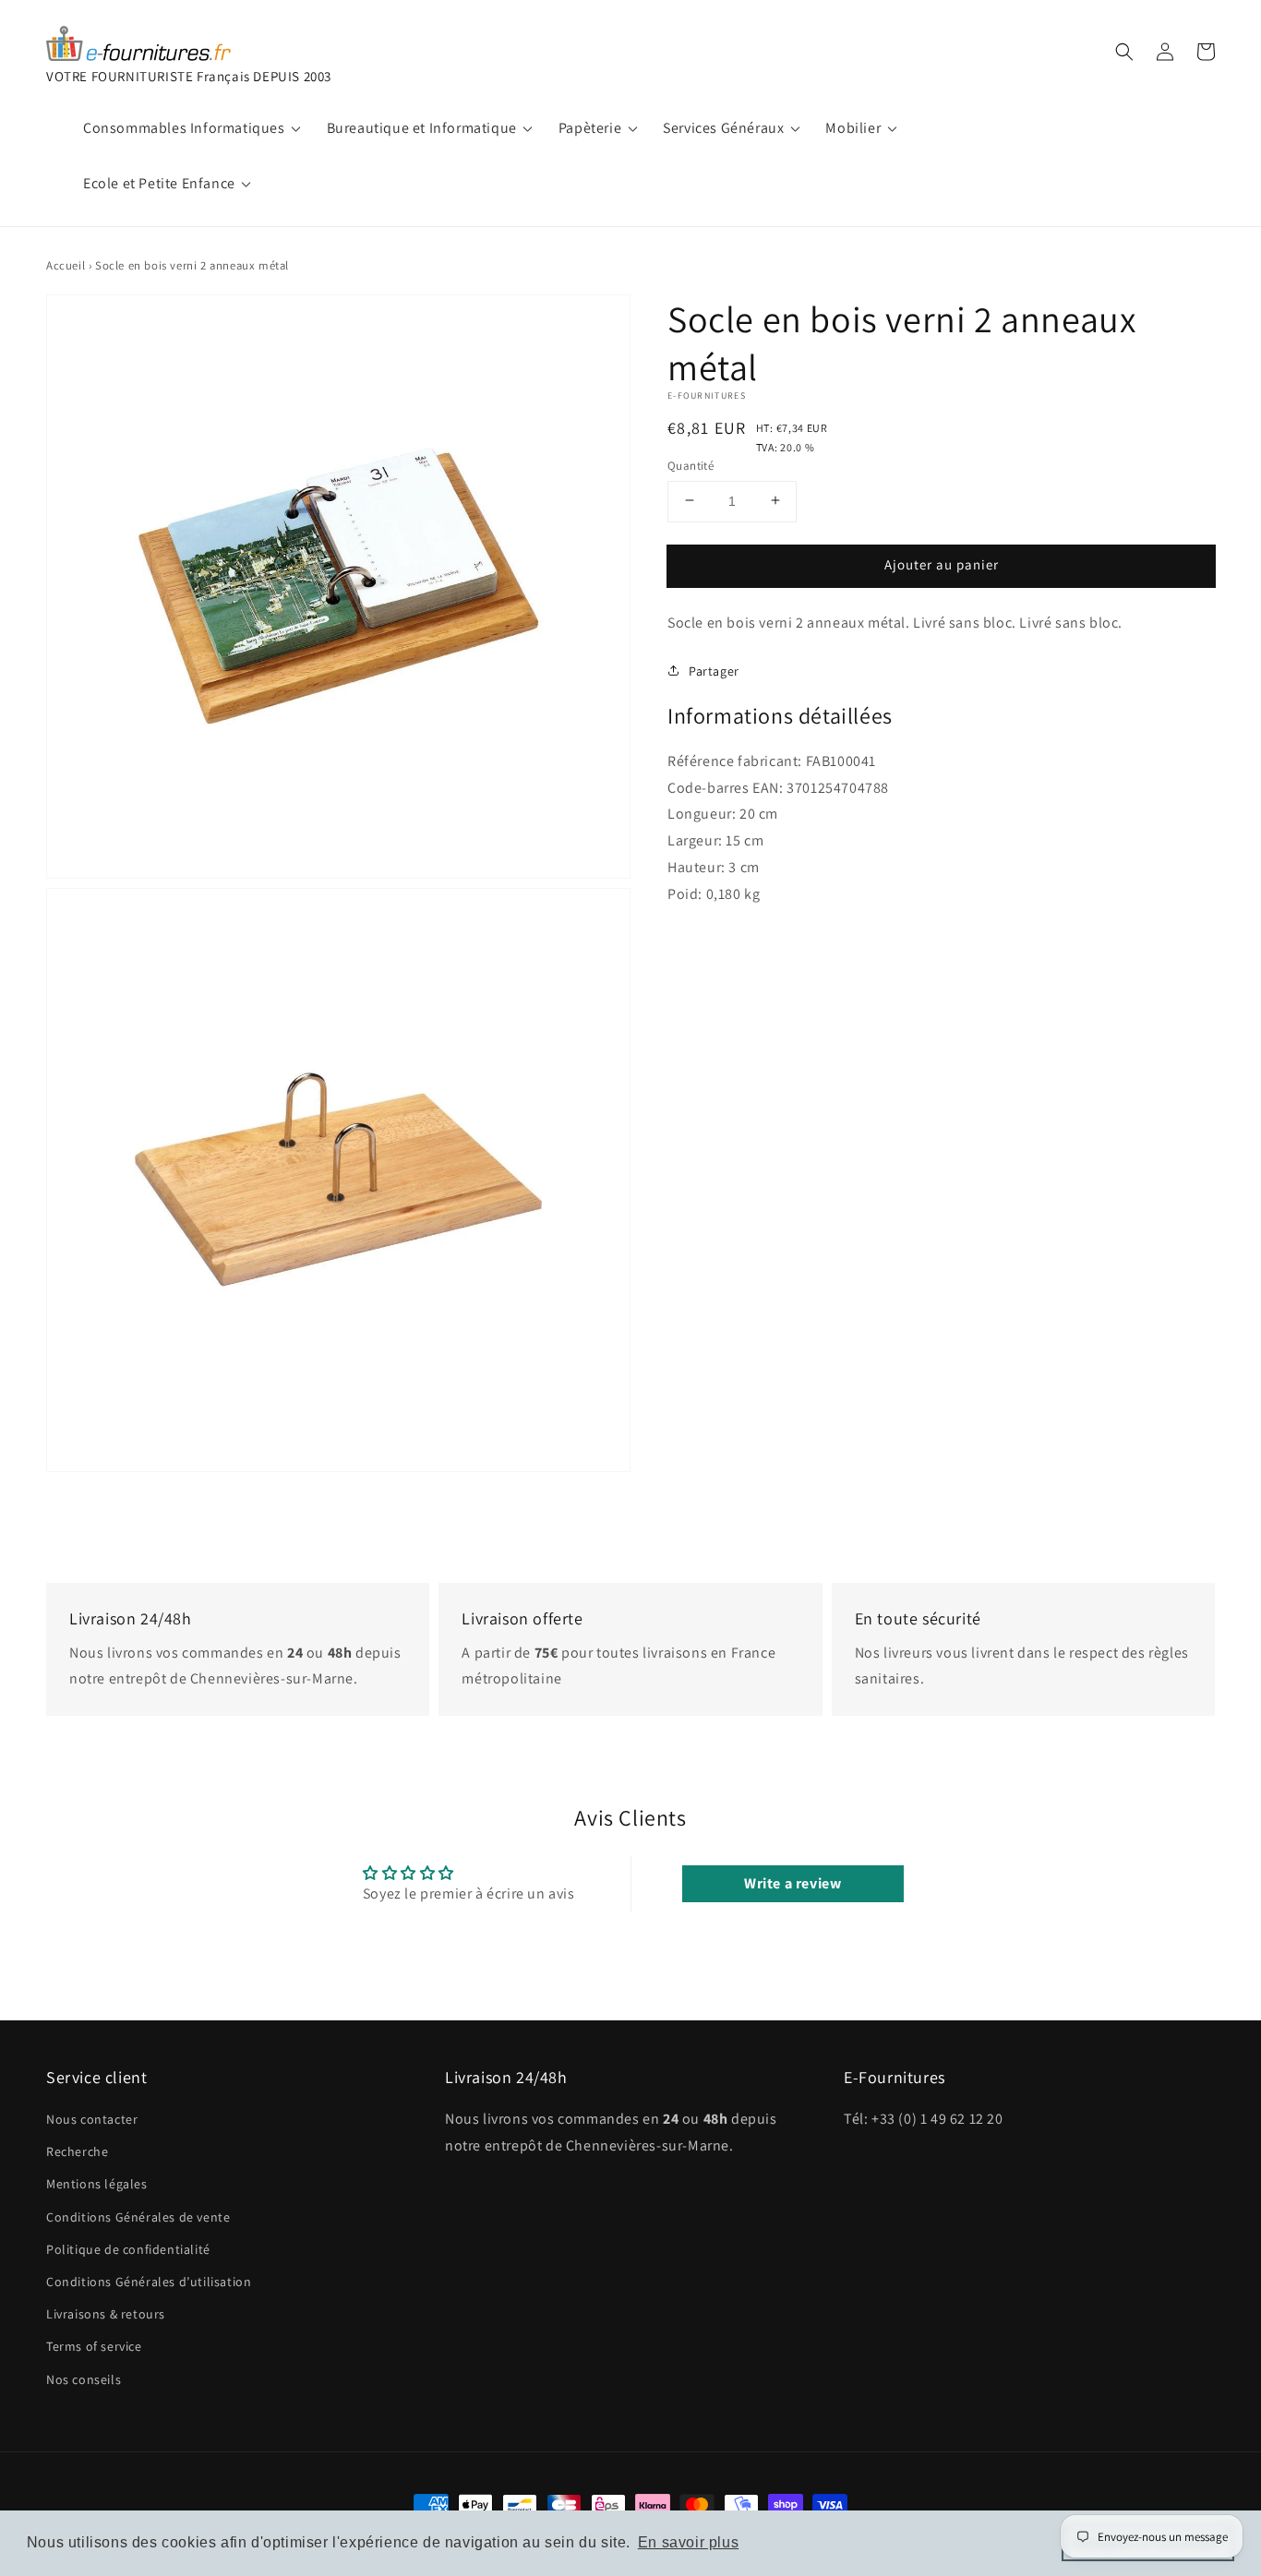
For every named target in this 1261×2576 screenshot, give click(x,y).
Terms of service (94, 2346)
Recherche (77, 2151)
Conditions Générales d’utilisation (149, 2282)
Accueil (66, 265)
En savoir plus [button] (688, 2542)
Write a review (793, 1883)
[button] (1124, 52)
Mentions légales (97, 2184)
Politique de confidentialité (128, 2249)
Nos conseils (84, 2379)
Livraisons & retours (106, 2314)
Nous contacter (92, 2119)
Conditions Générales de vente (138, 2217)
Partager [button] (714, 670)
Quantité (691, 465)
